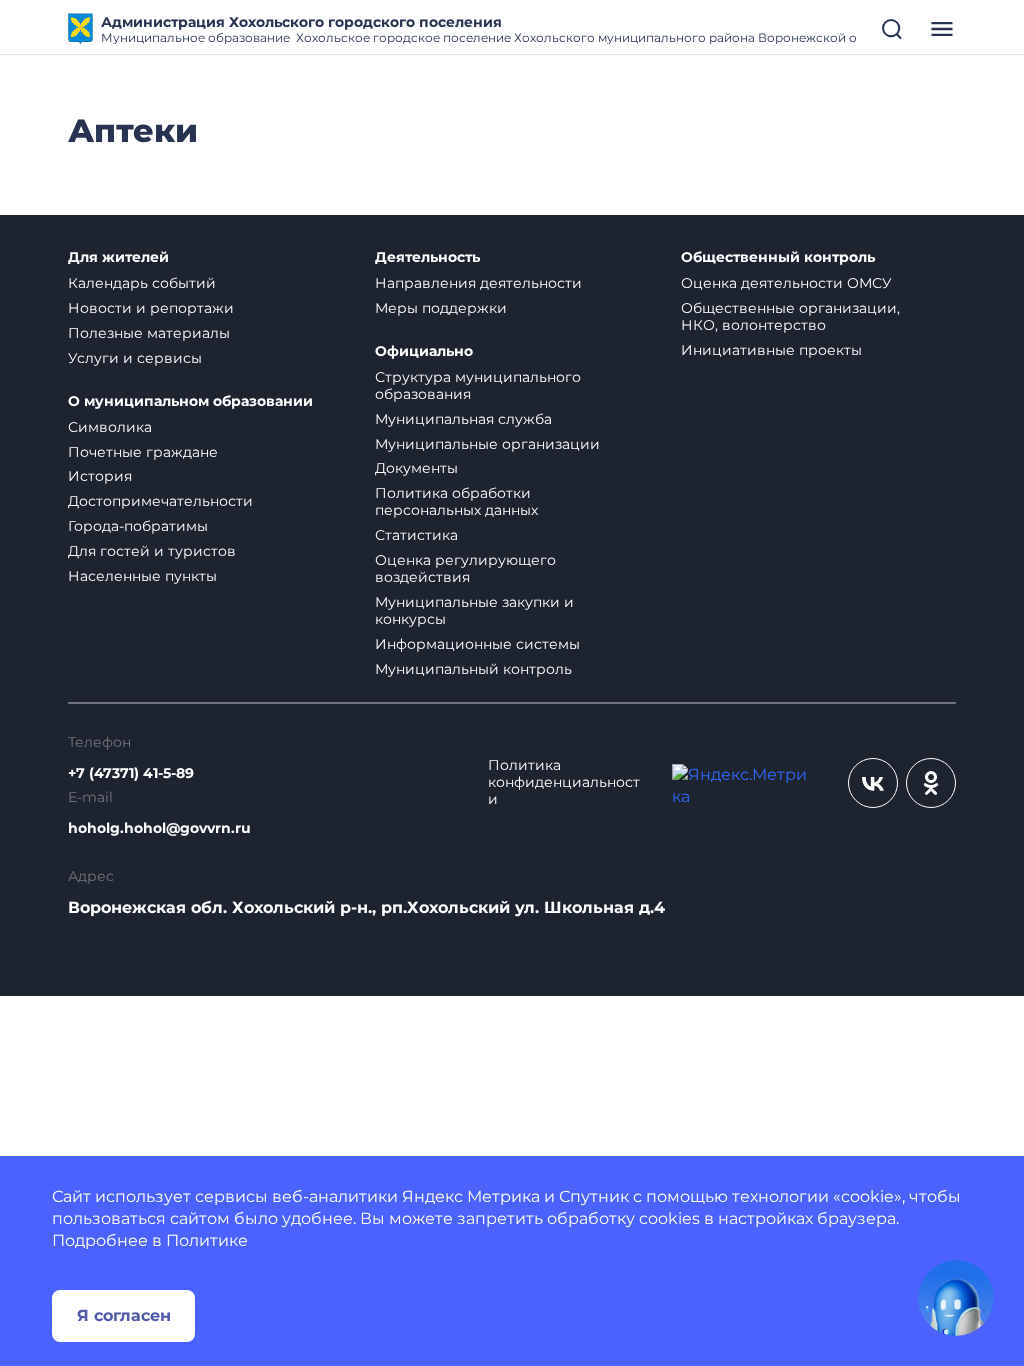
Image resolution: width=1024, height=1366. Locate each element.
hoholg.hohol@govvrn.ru (159, 828)
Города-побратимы (138, 526)
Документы (416, 468)
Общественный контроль (778, 257)
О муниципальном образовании (190, 401)
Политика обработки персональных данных (456, 501)
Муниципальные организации (487, 444)
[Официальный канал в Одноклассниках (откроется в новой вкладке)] (931, 783)
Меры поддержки (441, 308)
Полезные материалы (149, 333)
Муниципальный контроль (473, 669)
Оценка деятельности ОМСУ (786, 283)
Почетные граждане (143, 452)
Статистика (416, 535)
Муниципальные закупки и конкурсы (474, 610)
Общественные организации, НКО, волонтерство (790, 316)
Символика (110, 427)
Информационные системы (477, 644)
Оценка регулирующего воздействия (465, 568)
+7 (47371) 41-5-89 (131, 773)
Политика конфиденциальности (564, 782)
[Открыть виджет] (956, 1298)
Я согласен (124, 1315)
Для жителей (118, 257)
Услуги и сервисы (135, 358)
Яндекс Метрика (471, 1196)
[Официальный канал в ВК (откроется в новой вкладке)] (873, 783)
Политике (207, 1240)
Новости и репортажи (151, 308)
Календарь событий (142, 283)
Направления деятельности (478, 283)
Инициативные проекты (771, 350)
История (100, 476)
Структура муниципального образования (478, 385)
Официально (424, 351)
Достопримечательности (160, 501)
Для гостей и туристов (152, 551)
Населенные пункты (142, 576)
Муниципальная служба (463, 419)
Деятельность (427, 257)
